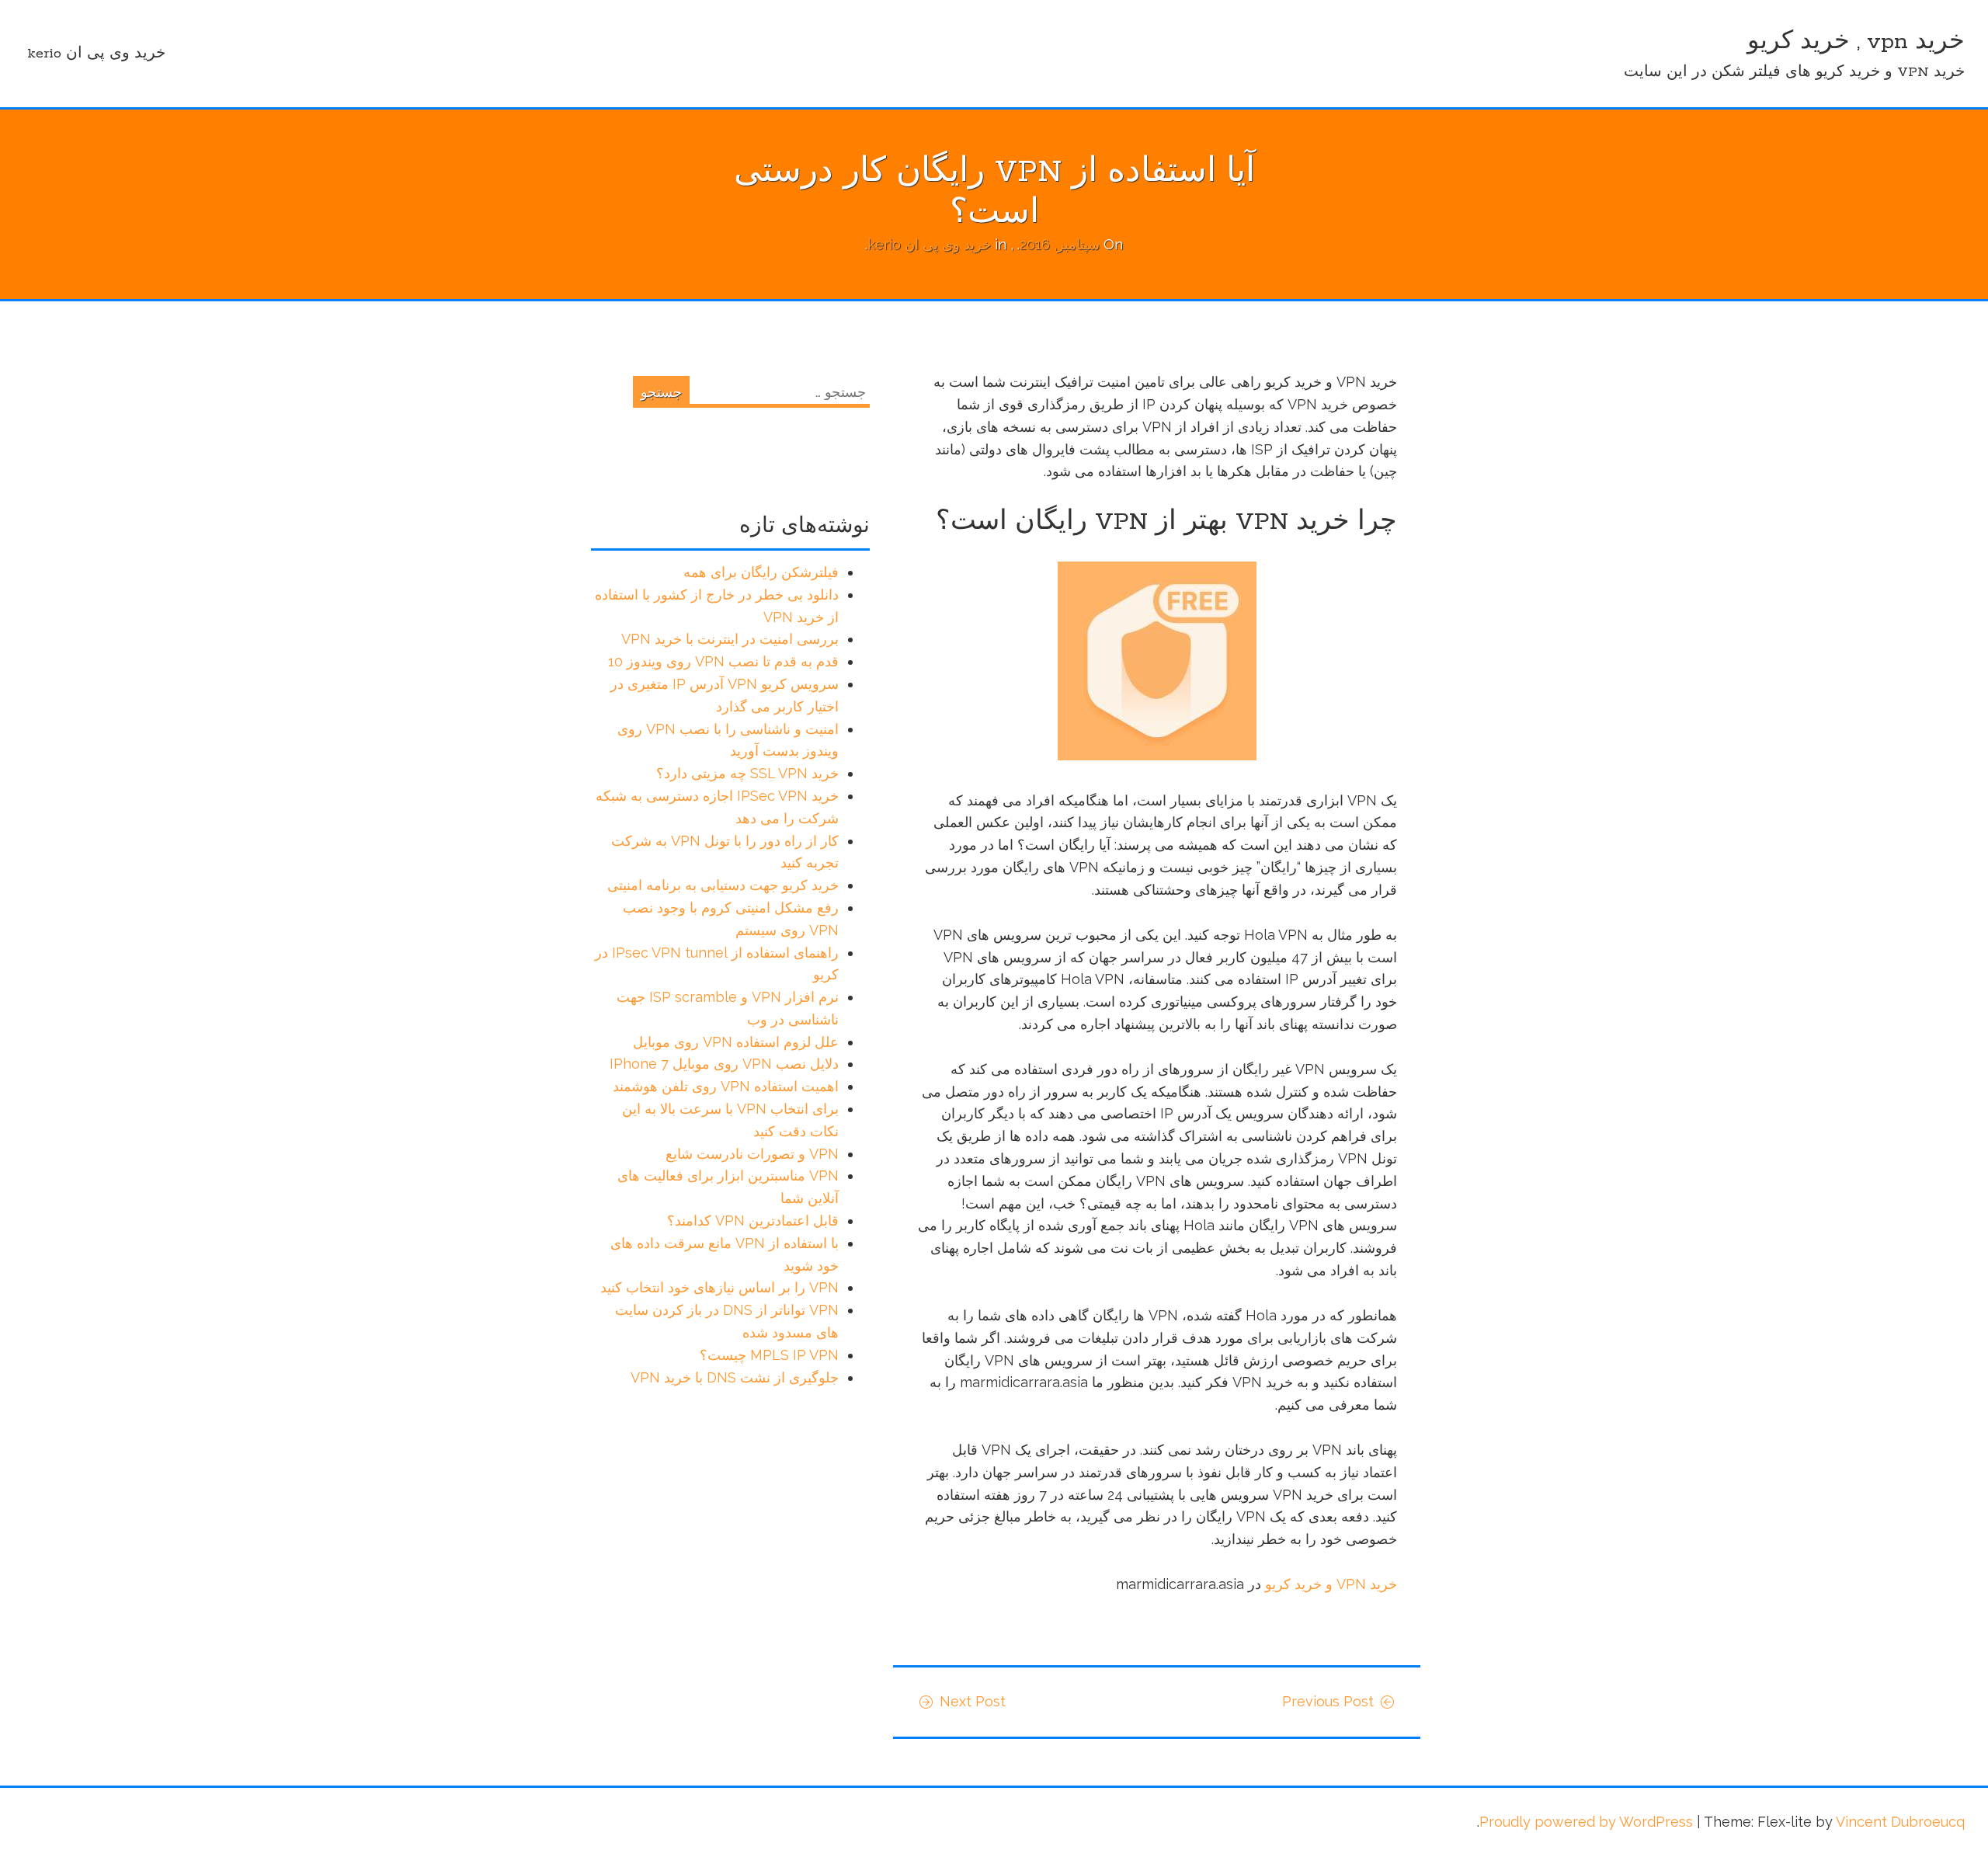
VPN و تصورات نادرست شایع (752, 1154)
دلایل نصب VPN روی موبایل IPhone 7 (724, 1064)
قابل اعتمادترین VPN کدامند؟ (753, 1221)
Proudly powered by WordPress (1586, 1822)
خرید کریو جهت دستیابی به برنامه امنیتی (723, 885)
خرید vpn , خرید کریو (1856, 42)
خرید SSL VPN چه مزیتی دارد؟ (747, 773)
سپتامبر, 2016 (1060, 244)
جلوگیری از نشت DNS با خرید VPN (735, 1377)
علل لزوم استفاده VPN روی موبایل (736, 1042)
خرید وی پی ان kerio (96, 54)
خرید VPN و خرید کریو (1331, 1584)
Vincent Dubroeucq (1900, 1822)
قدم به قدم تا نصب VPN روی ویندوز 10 (723, 661)
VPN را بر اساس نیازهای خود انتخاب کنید (719, 1287)
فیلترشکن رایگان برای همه (761, 572)
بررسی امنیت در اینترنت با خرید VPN (730, 639)
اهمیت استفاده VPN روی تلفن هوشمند (726, 1086)
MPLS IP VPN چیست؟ (769, 1355)
